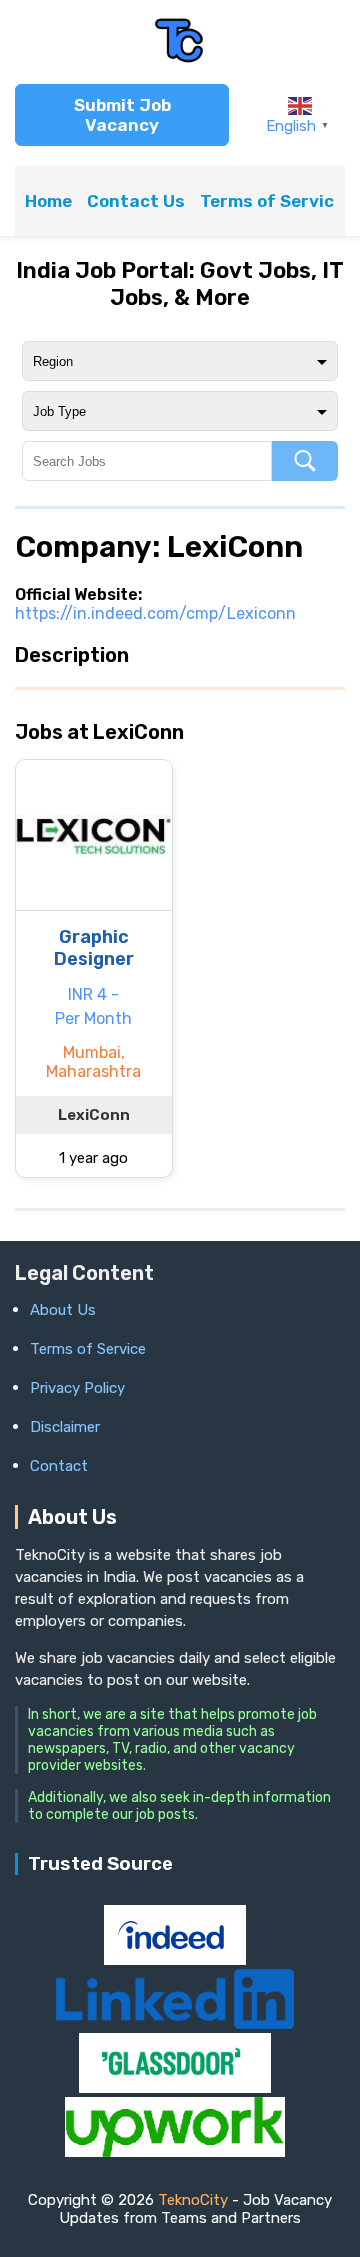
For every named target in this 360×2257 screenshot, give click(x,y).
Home (48, 201)
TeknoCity (193, 2200)
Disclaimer (65, 1427)
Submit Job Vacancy (122, 115)
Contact (59, 1466)
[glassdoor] (175, 2087)
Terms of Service (272, 201)
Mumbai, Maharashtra (93, 1062)
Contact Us (136, 201)
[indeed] (174, 1959)
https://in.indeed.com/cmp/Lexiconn (155, 613)
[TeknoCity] (180, 59)
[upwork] (175, 2151)
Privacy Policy (77, 1388)
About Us (63, 1310)
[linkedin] (175, 2023)
